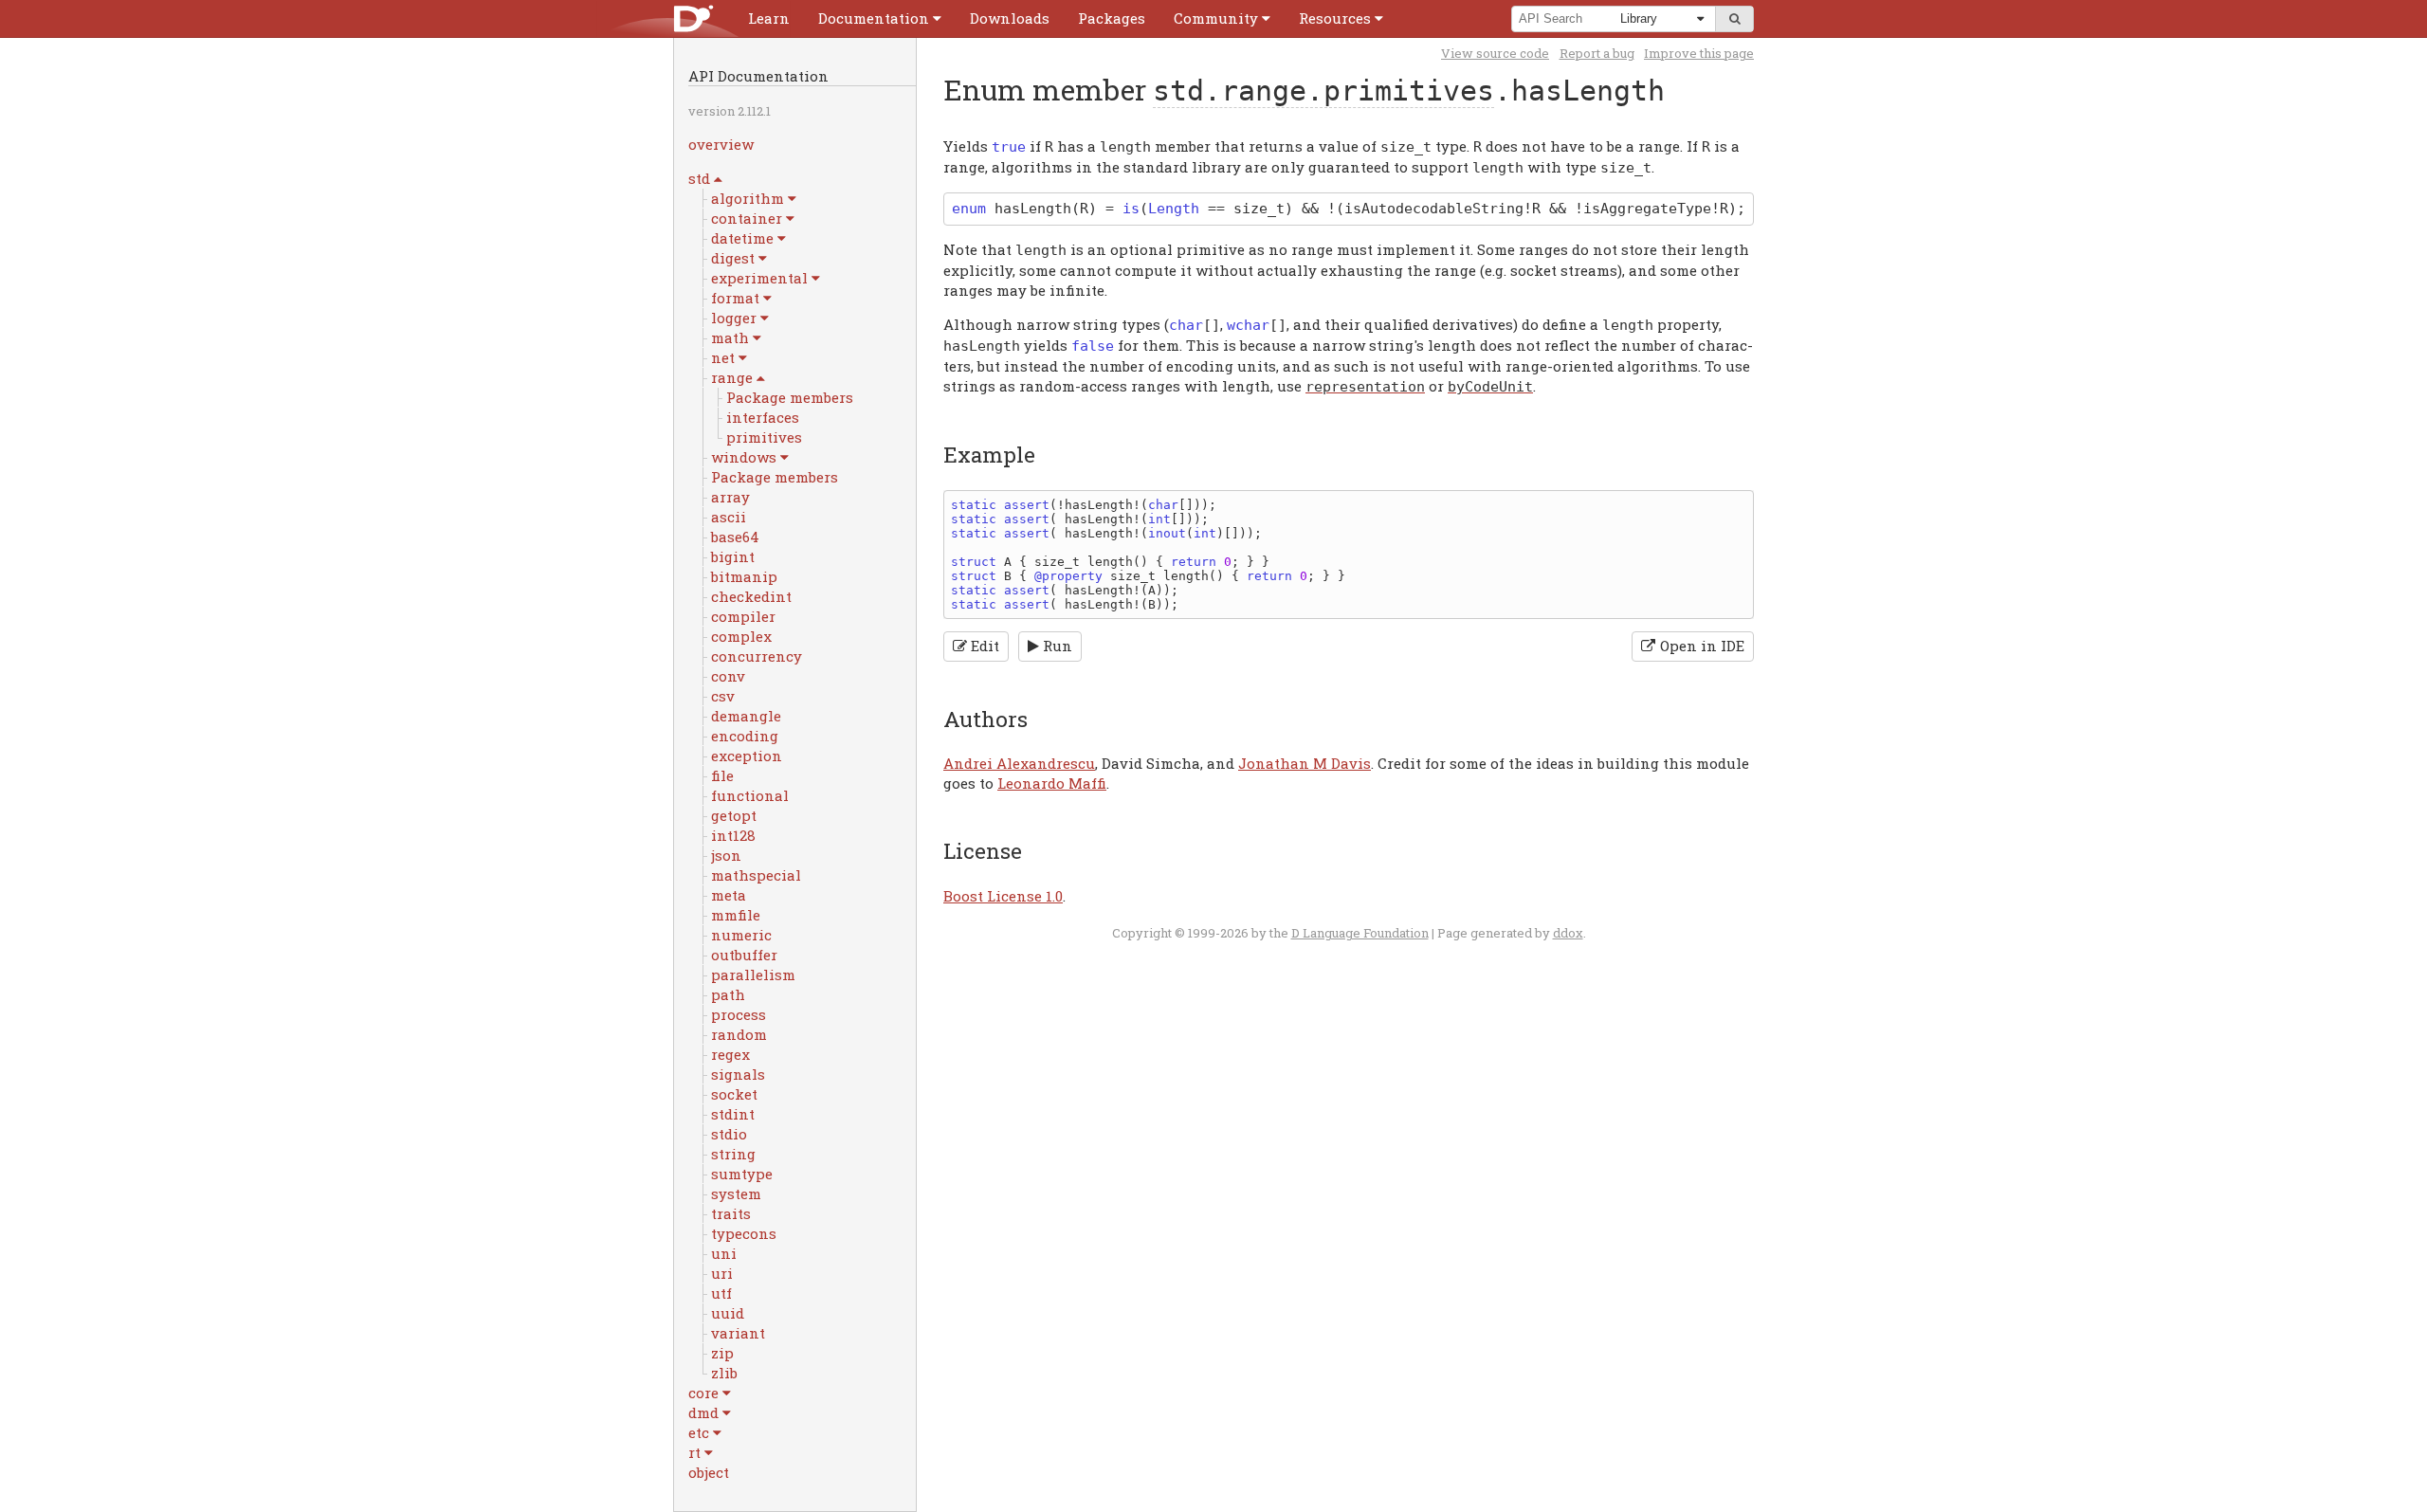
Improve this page (1699, 53)
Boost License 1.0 (1003, 896)
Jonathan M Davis (1305, 763)
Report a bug (1597, 53)
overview (721, 144)
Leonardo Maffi (1052, 783)
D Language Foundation (1360, 933)
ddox (1568, 933)
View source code (1495, 53)
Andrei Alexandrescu (1019, 763)
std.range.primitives (1323, 91)
